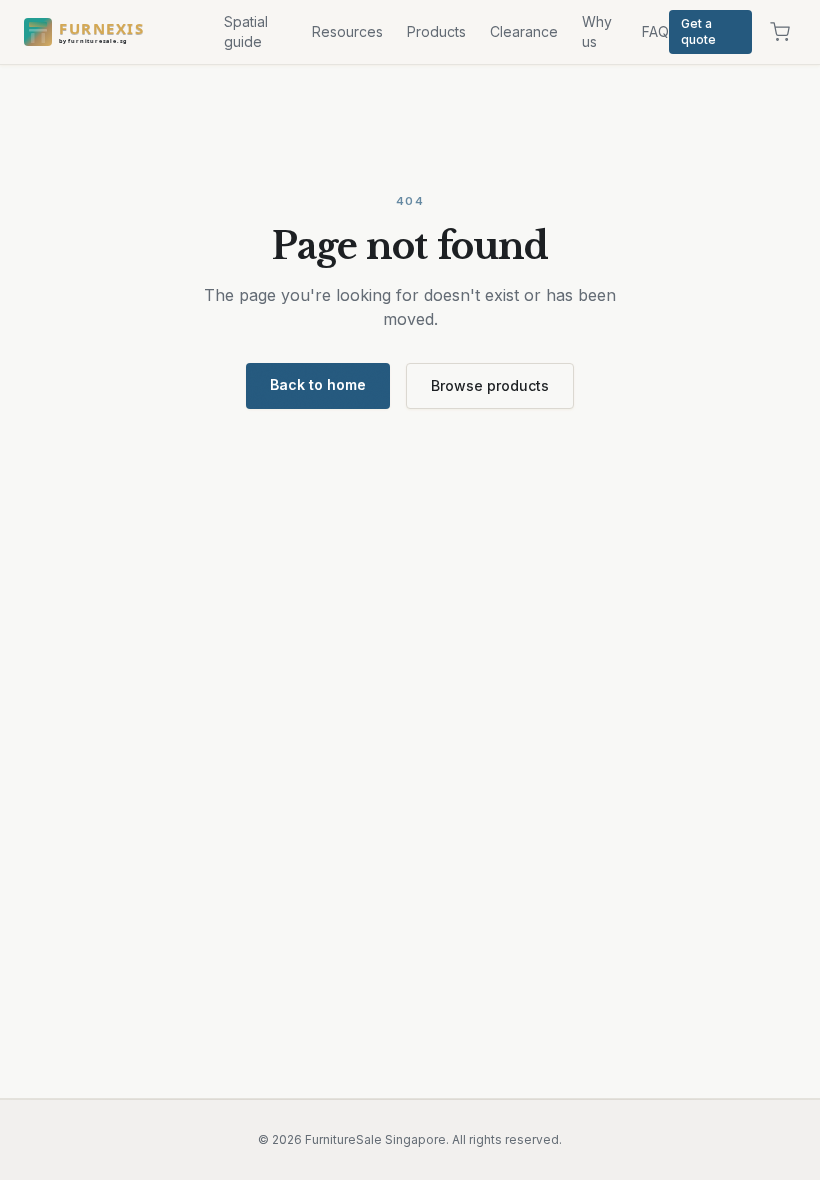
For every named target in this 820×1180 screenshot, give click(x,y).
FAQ (655, 31)
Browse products (490, 385)
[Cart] (780, 32)
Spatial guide (246, 31)
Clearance (524, 31)
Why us (597, 31)
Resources (347, 31)
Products (436, 31)
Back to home (318, 384)
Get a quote (698, 31)
